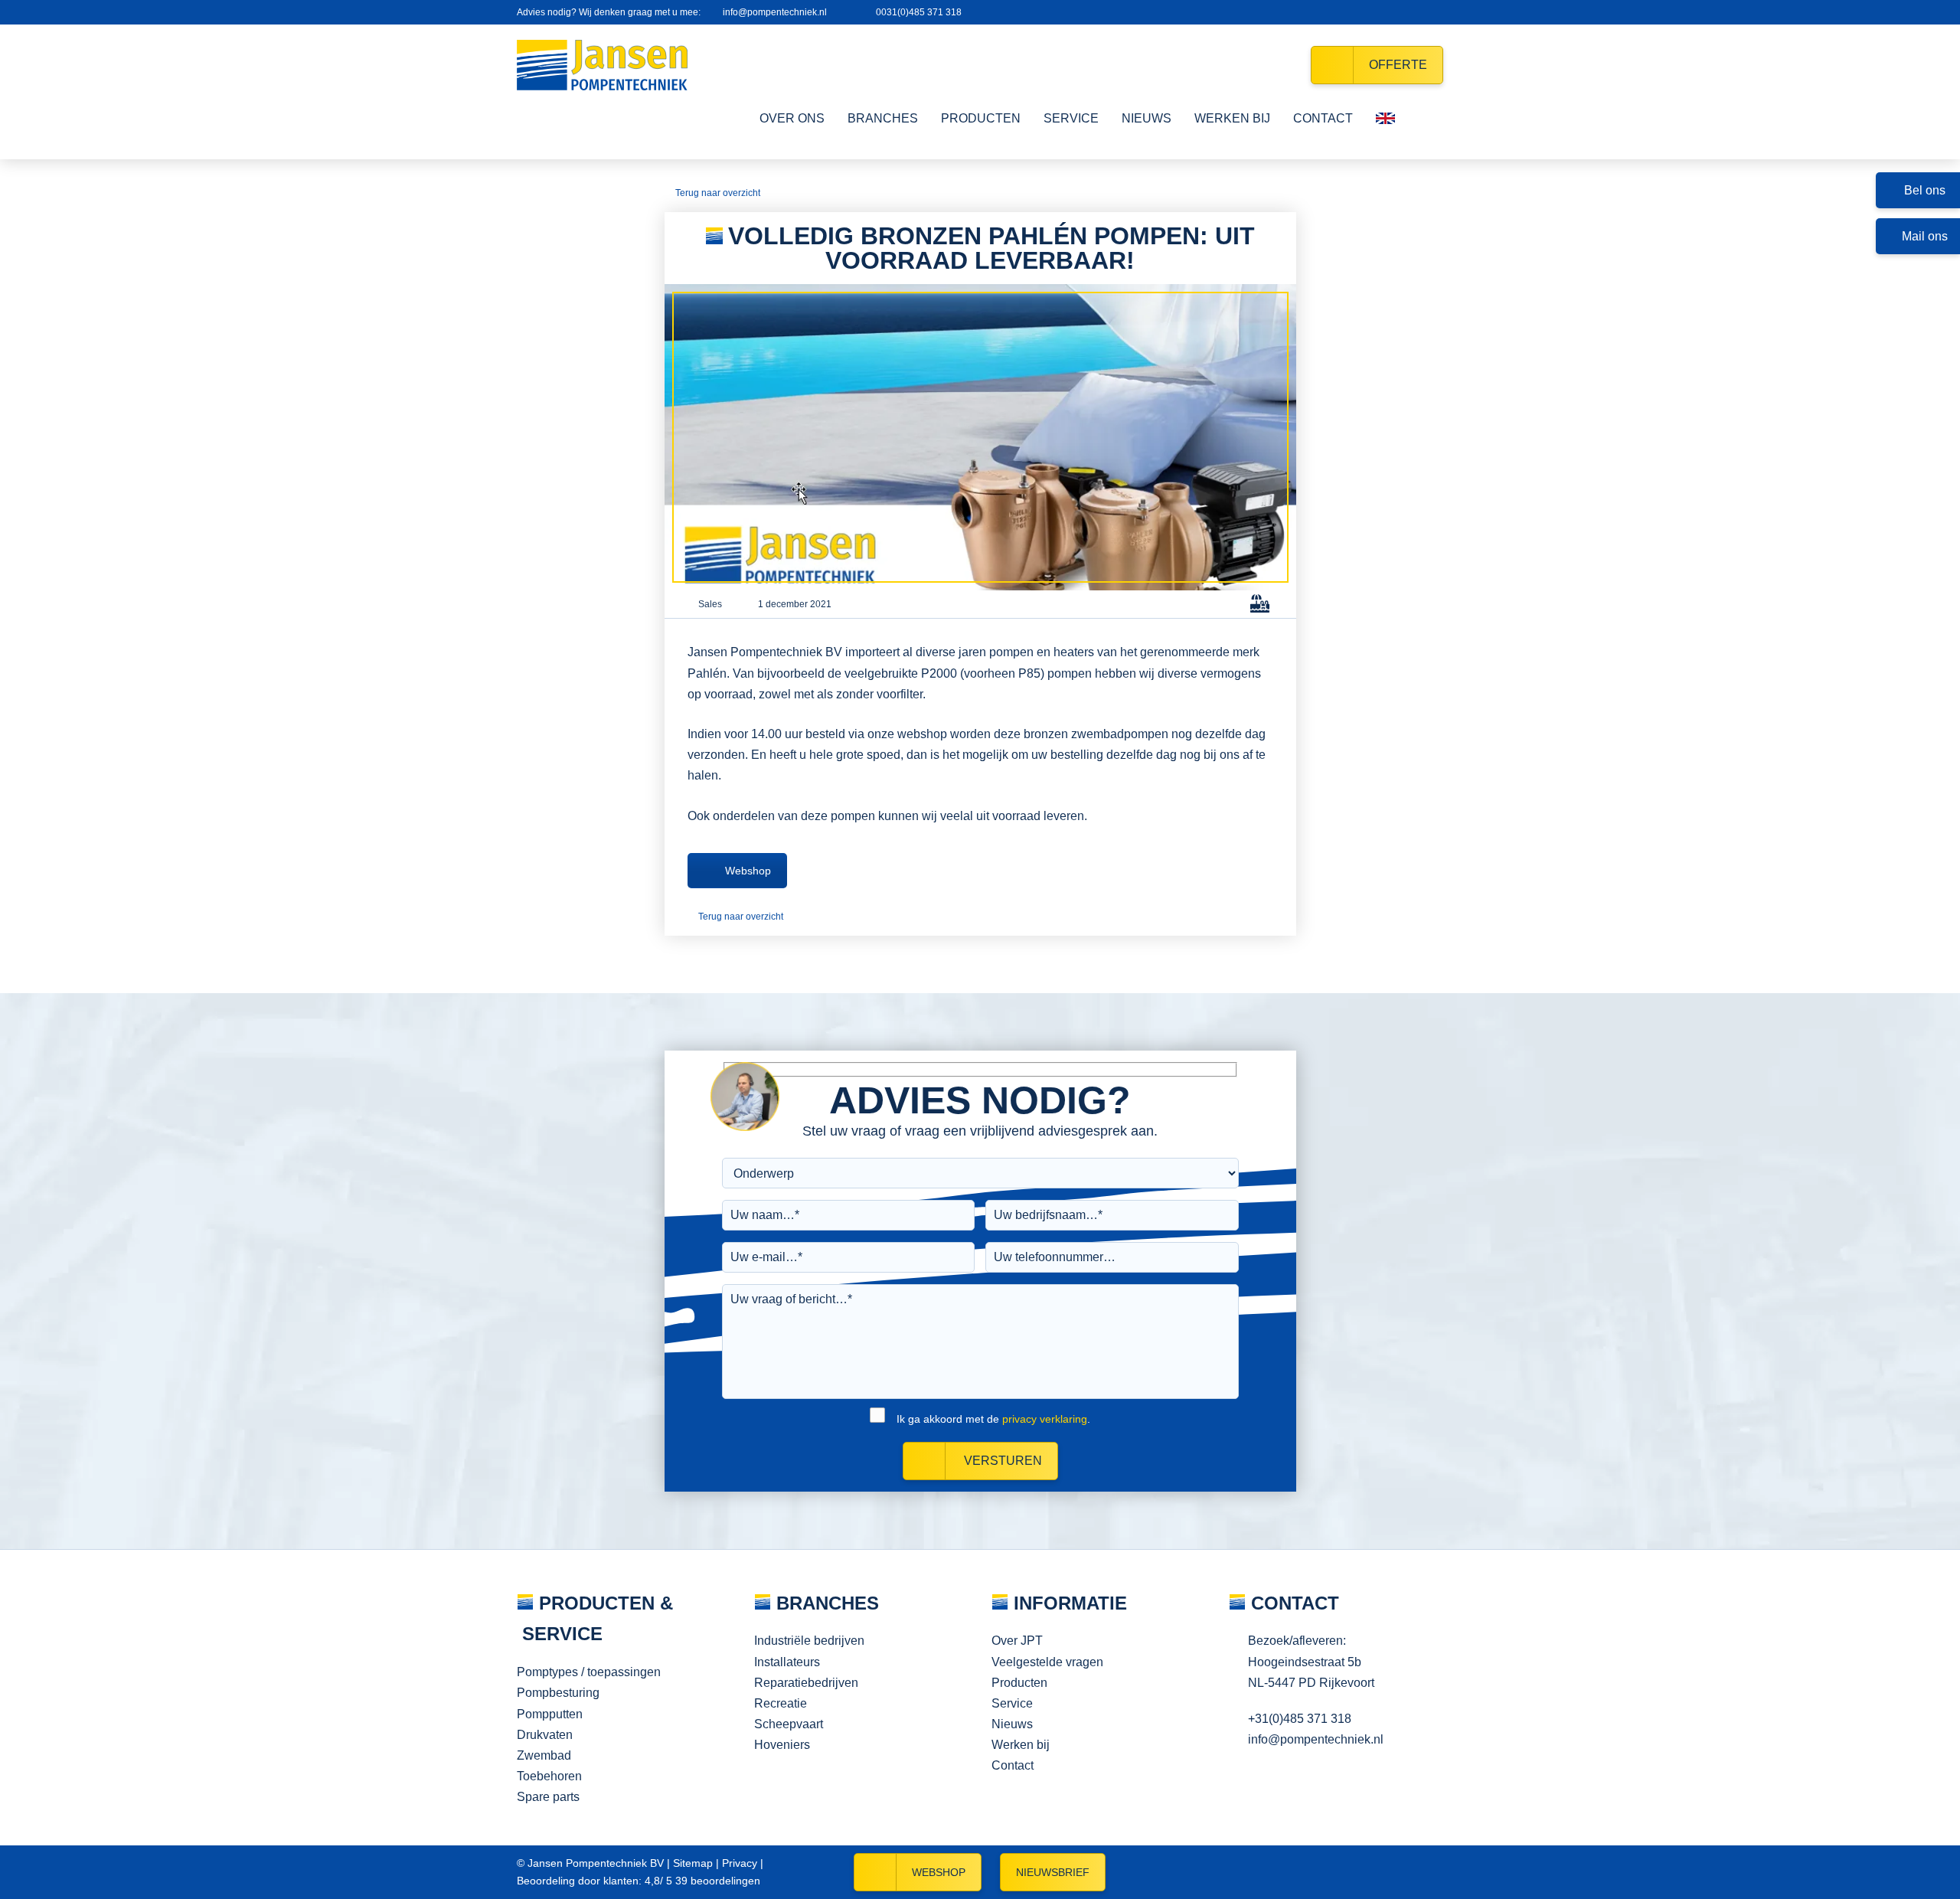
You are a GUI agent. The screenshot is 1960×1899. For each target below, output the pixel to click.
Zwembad (544, 1755)
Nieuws (1012, 1724)
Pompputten (550, 1714)
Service (1012, 1703)
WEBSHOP (939, 1872)
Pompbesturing (558, 1693)
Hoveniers (782, 1745)
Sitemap (693, 1863)
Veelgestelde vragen (1047, 1662)
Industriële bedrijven (809, 1641)
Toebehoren (549, 1776)
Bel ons (1925, 190)
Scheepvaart (789, 1724)
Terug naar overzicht (718, 193)
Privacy (740, 1863)
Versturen (1001, 1461)
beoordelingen (716, 1881)
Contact (1013, 1765)
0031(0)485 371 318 (919, 12)
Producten (1019, 1683)
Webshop (748, 871)
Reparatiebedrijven (806, 1683)
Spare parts (548, 1797)
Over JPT (1017, 1641)
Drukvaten (545, 1735)
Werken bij (1021, 1745)
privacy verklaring (1045, 1419)
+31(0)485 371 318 (1300, 1719)
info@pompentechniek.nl (775, 12)
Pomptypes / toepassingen (589, 1672)
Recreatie (781, 1703)
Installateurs (787, 1662)
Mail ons (1925, 236)
